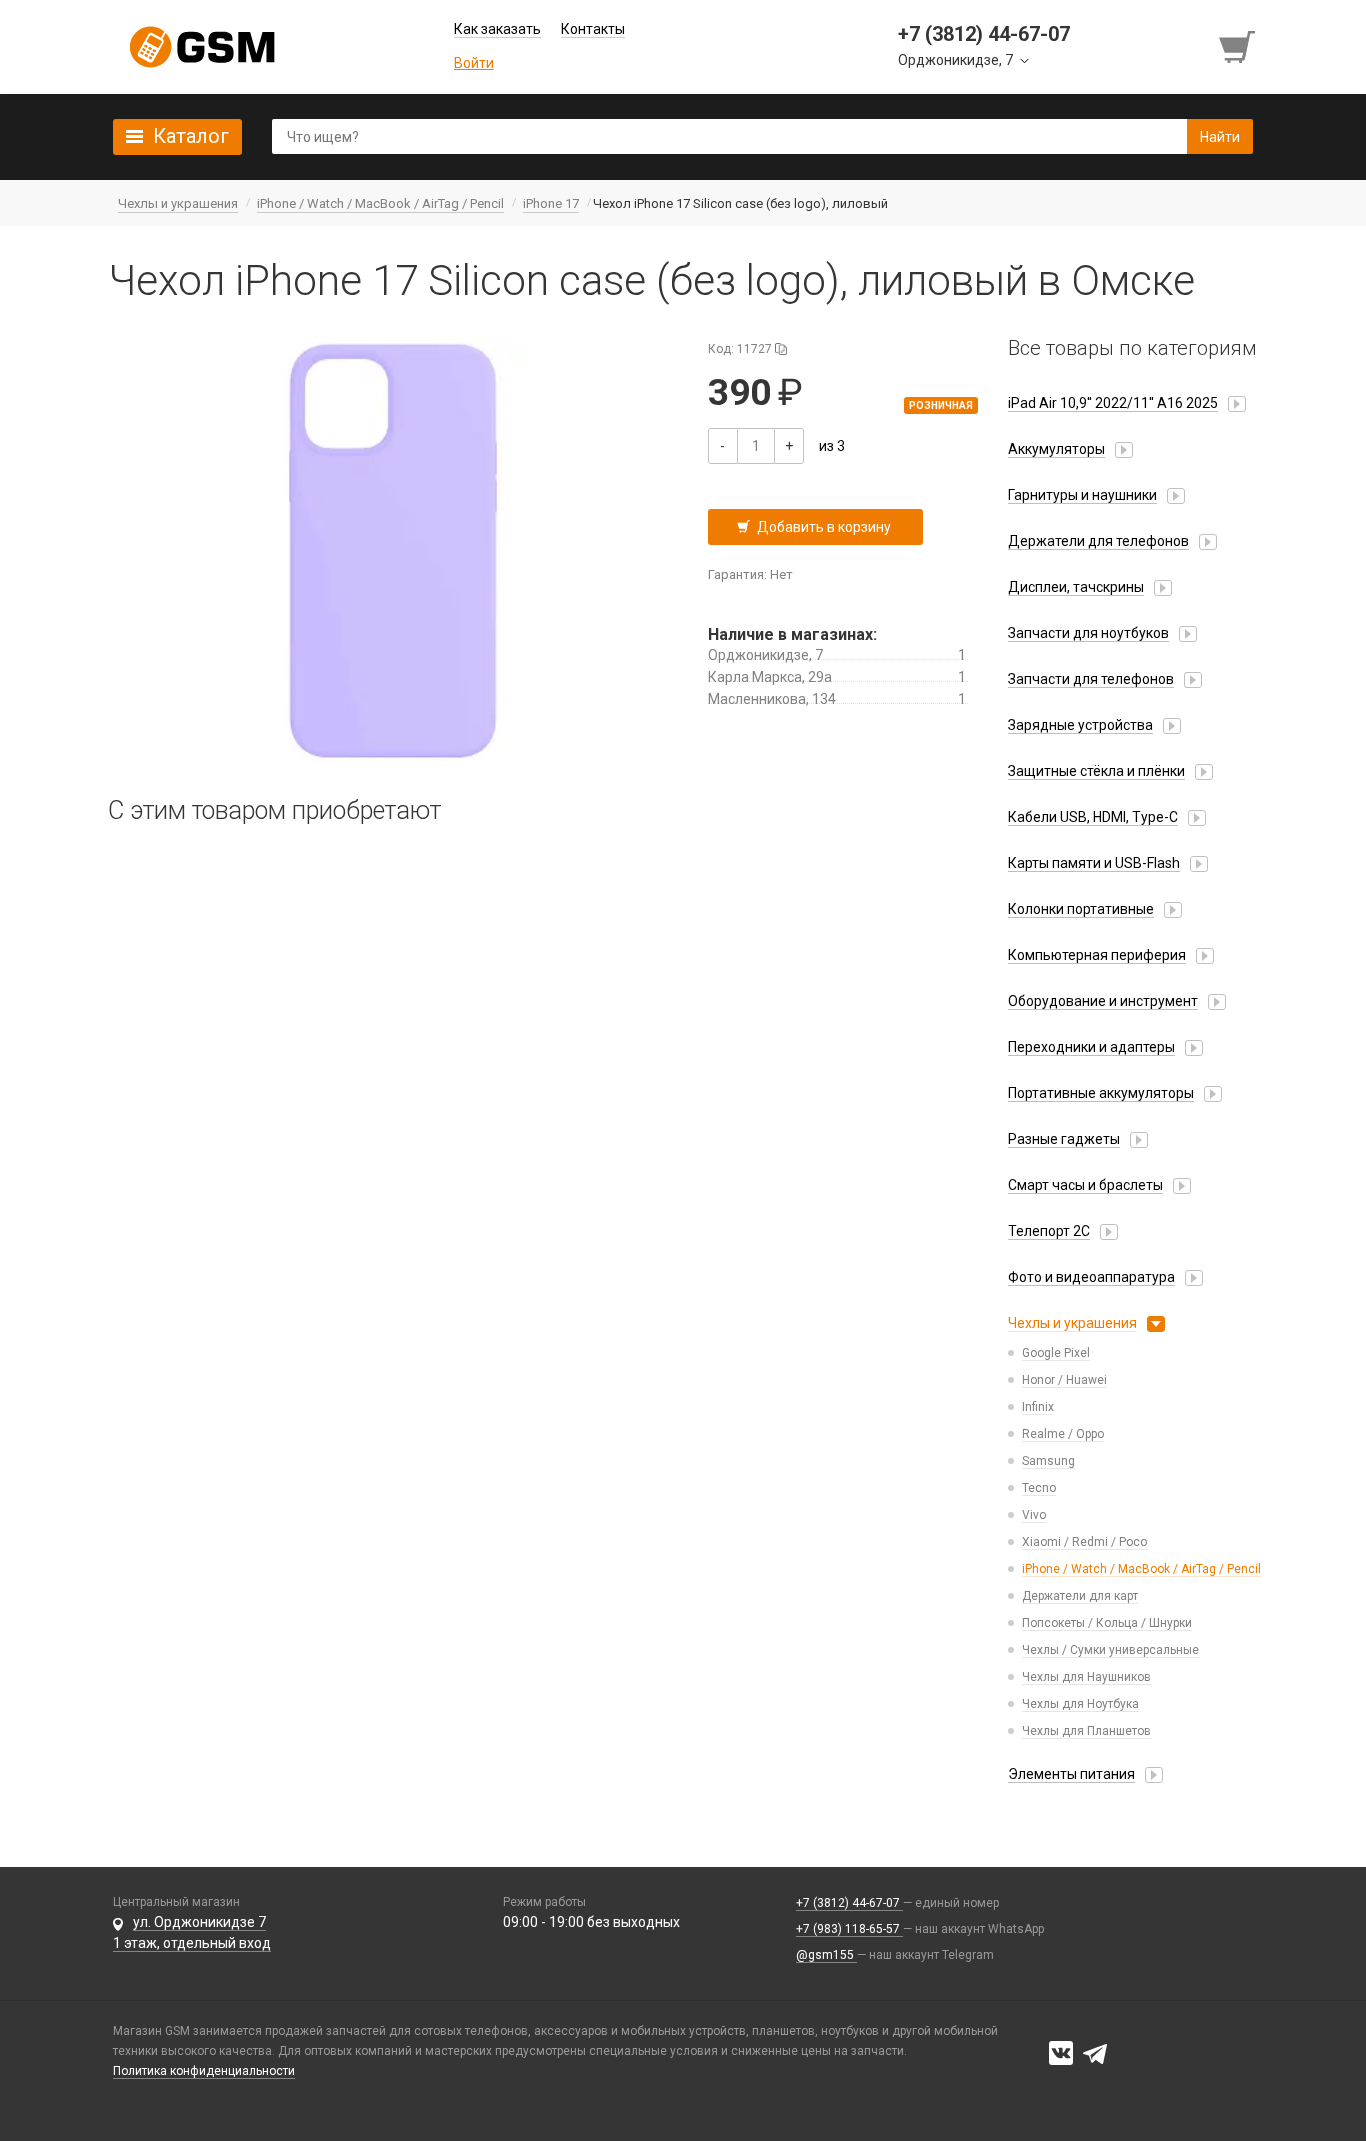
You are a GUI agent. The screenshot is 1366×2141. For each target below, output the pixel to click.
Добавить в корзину (824, 527)
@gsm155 (826, 1955)
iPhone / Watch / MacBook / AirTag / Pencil (1141, 1569)
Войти (474, 63)
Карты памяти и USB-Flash (1094, 863)
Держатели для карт (1080, 1596)
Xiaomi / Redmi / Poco (1084, 1542)
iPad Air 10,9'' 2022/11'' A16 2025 (1113, 403)
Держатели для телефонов (1098, 541)
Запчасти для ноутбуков (1088, 633)
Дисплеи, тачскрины (1076, 587)
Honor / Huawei (1064, 1380)
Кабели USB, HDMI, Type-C (1093, 817)
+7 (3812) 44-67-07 (849, 1903)
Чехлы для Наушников (1086, 1677)
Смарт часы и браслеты (1085, 1185)
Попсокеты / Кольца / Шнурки (1107, 1623)
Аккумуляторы (1056, 449)
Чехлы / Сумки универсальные (1110, 1650)
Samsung (1048, 1461)
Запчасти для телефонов (1091, 679)
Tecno (1039, 1488)
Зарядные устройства (1080, 725)
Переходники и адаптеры (1091, 1047)
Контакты (593, 29)
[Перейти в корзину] (1239, 47)
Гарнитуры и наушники (1082, 495)
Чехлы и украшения (1072, 1323)
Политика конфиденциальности (204, 2071)
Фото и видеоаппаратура (1091, 1277)
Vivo (1034, 1515)
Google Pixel (1056, 1353)
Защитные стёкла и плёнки (1096, 771)
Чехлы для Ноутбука (1080, 1704)
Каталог (191, 136)
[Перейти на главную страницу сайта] (202, 47)
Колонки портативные (1081, 909)
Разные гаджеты (1064, 1139)
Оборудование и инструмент (1103, 1001)
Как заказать (497, 29)
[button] (393, 551)
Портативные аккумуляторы (1101, 1093)
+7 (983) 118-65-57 (849, 1929)
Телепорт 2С (1049, 1231)
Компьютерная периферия (1097, 955)
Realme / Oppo (1063, 1434)
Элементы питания (1071, 1774)
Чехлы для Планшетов (1086, 1731)
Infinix (1038, 1407)
